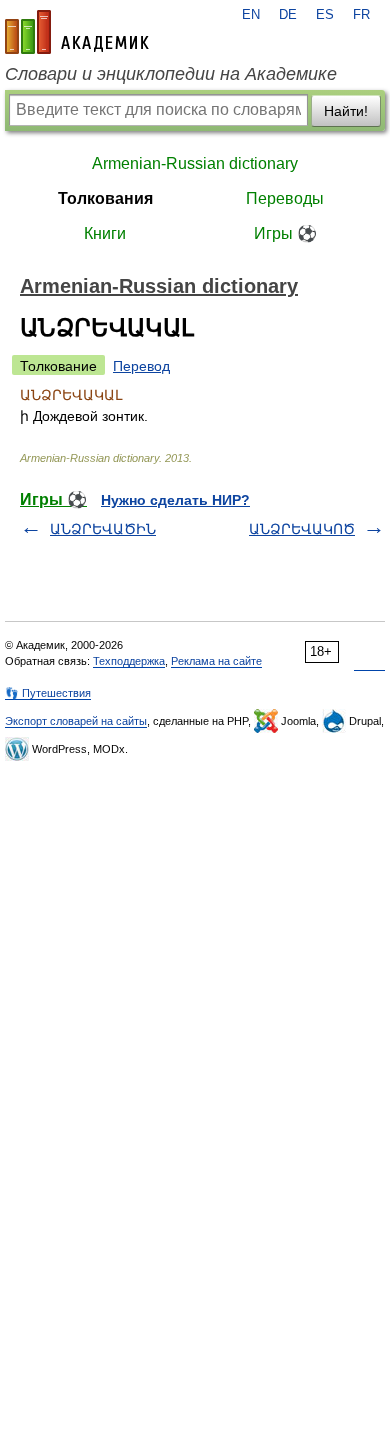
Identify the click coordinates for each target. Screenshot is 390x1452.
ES (325, 15)
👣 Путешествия (48, 693)
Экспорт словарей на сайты (76, 721)
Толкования (105, 198)
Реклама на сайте (216, 661)
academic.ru (77, 32)
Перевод (141, 366)
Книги (105, 233)
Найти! (346, 111)
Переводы (285, 198)
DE (288, 15)
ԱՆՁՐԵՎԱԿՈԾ (302, 529)
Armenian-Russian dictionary (195, 163)
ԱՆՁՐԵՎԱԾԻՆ (103, 529)
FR (361, 15)
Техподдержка (129, 661)
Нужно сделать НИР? (175, 500)
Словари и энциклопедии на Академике (171, 74)
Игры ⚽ (285, 233)
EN (251, 15)
